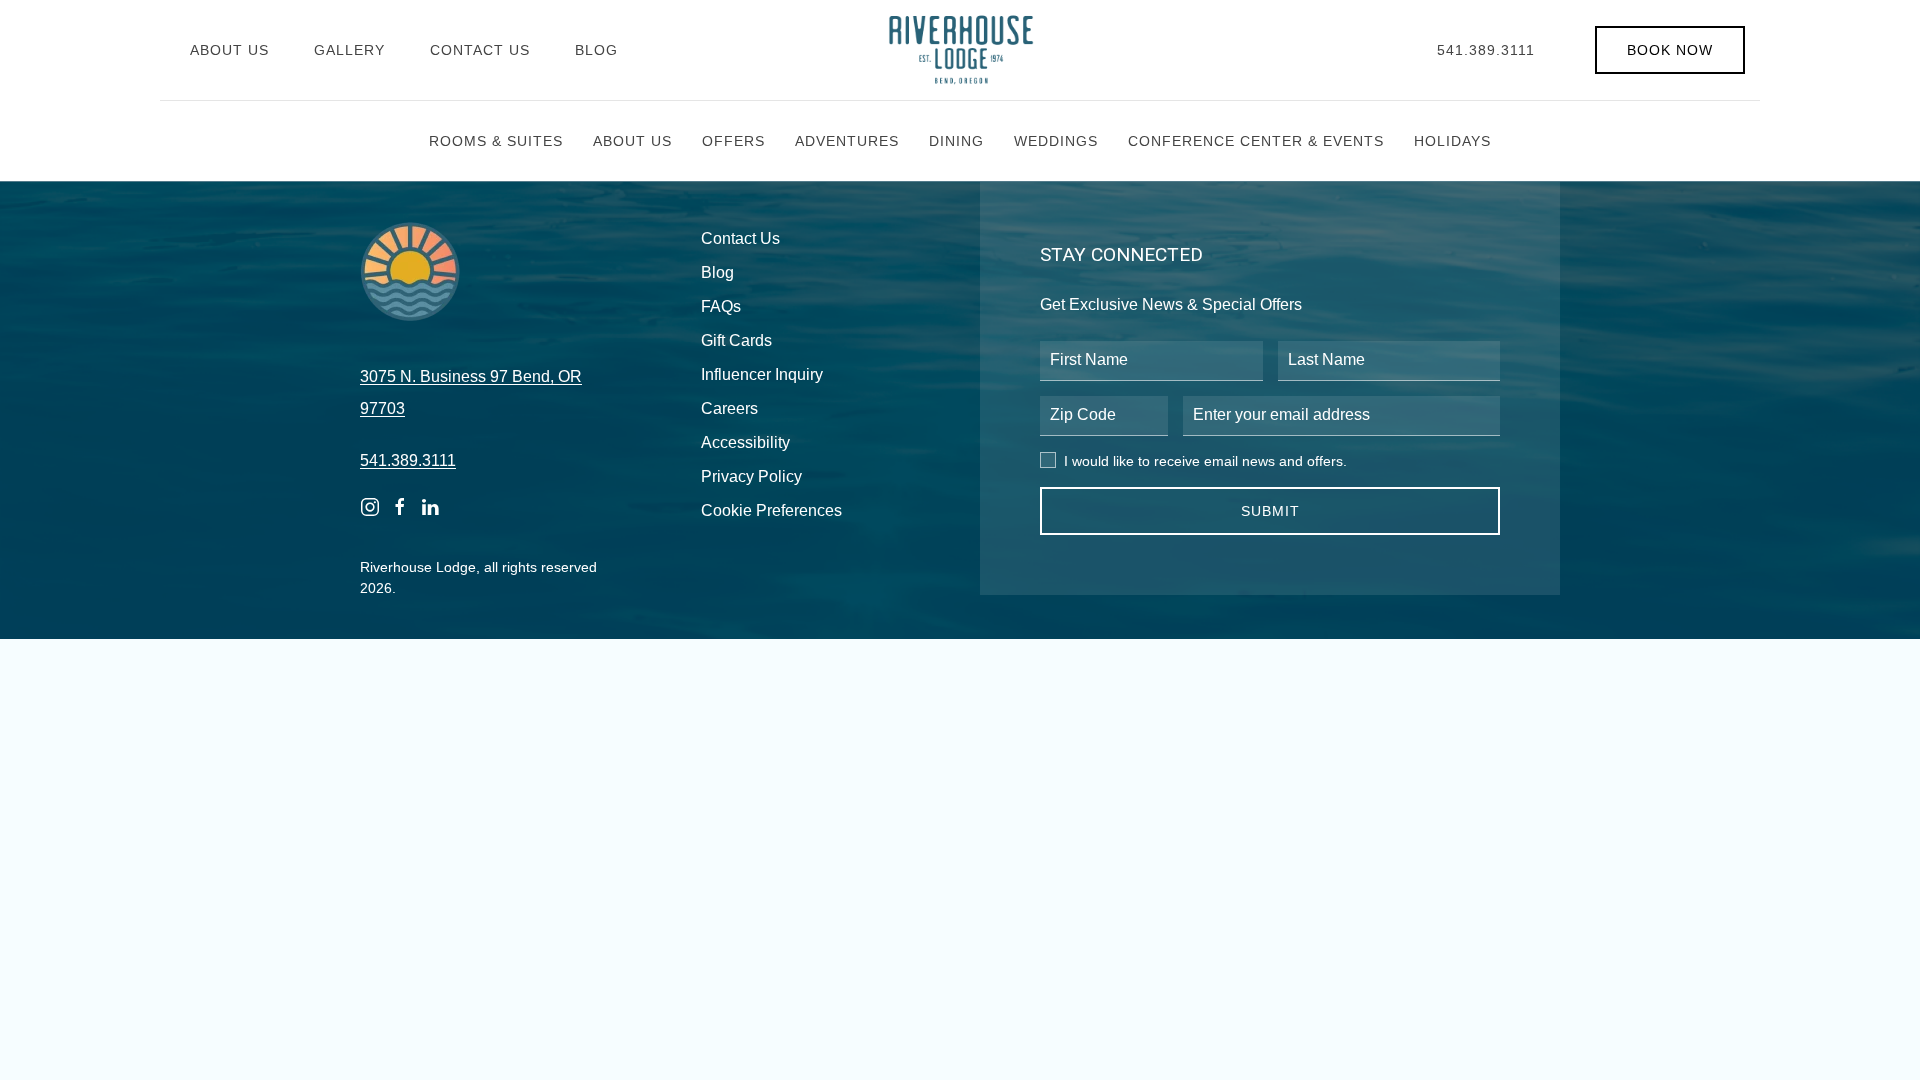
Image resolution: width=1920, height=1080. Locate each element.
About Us (229, 50)
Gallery (349, 50)
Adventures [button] (847, 141)
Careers (729, 408)
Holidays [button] (1452, 141)
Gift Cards (736, 340)
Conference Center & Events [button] (1256, 141)
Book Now (1670, 50)
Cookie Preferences (771, 510)
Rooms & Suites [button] (496, 141)
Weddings (1056, 141)
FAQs (721, 306)
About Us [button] (632, 141)
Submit (1270, 511)
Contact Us (480, 50)
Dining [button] (956, 141)
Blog (596, 50)
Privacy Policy (751, 476)
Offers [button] (733, 141)
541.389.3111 (1486, 50)
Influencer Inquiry (762, 374)
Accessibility (745, 442)
